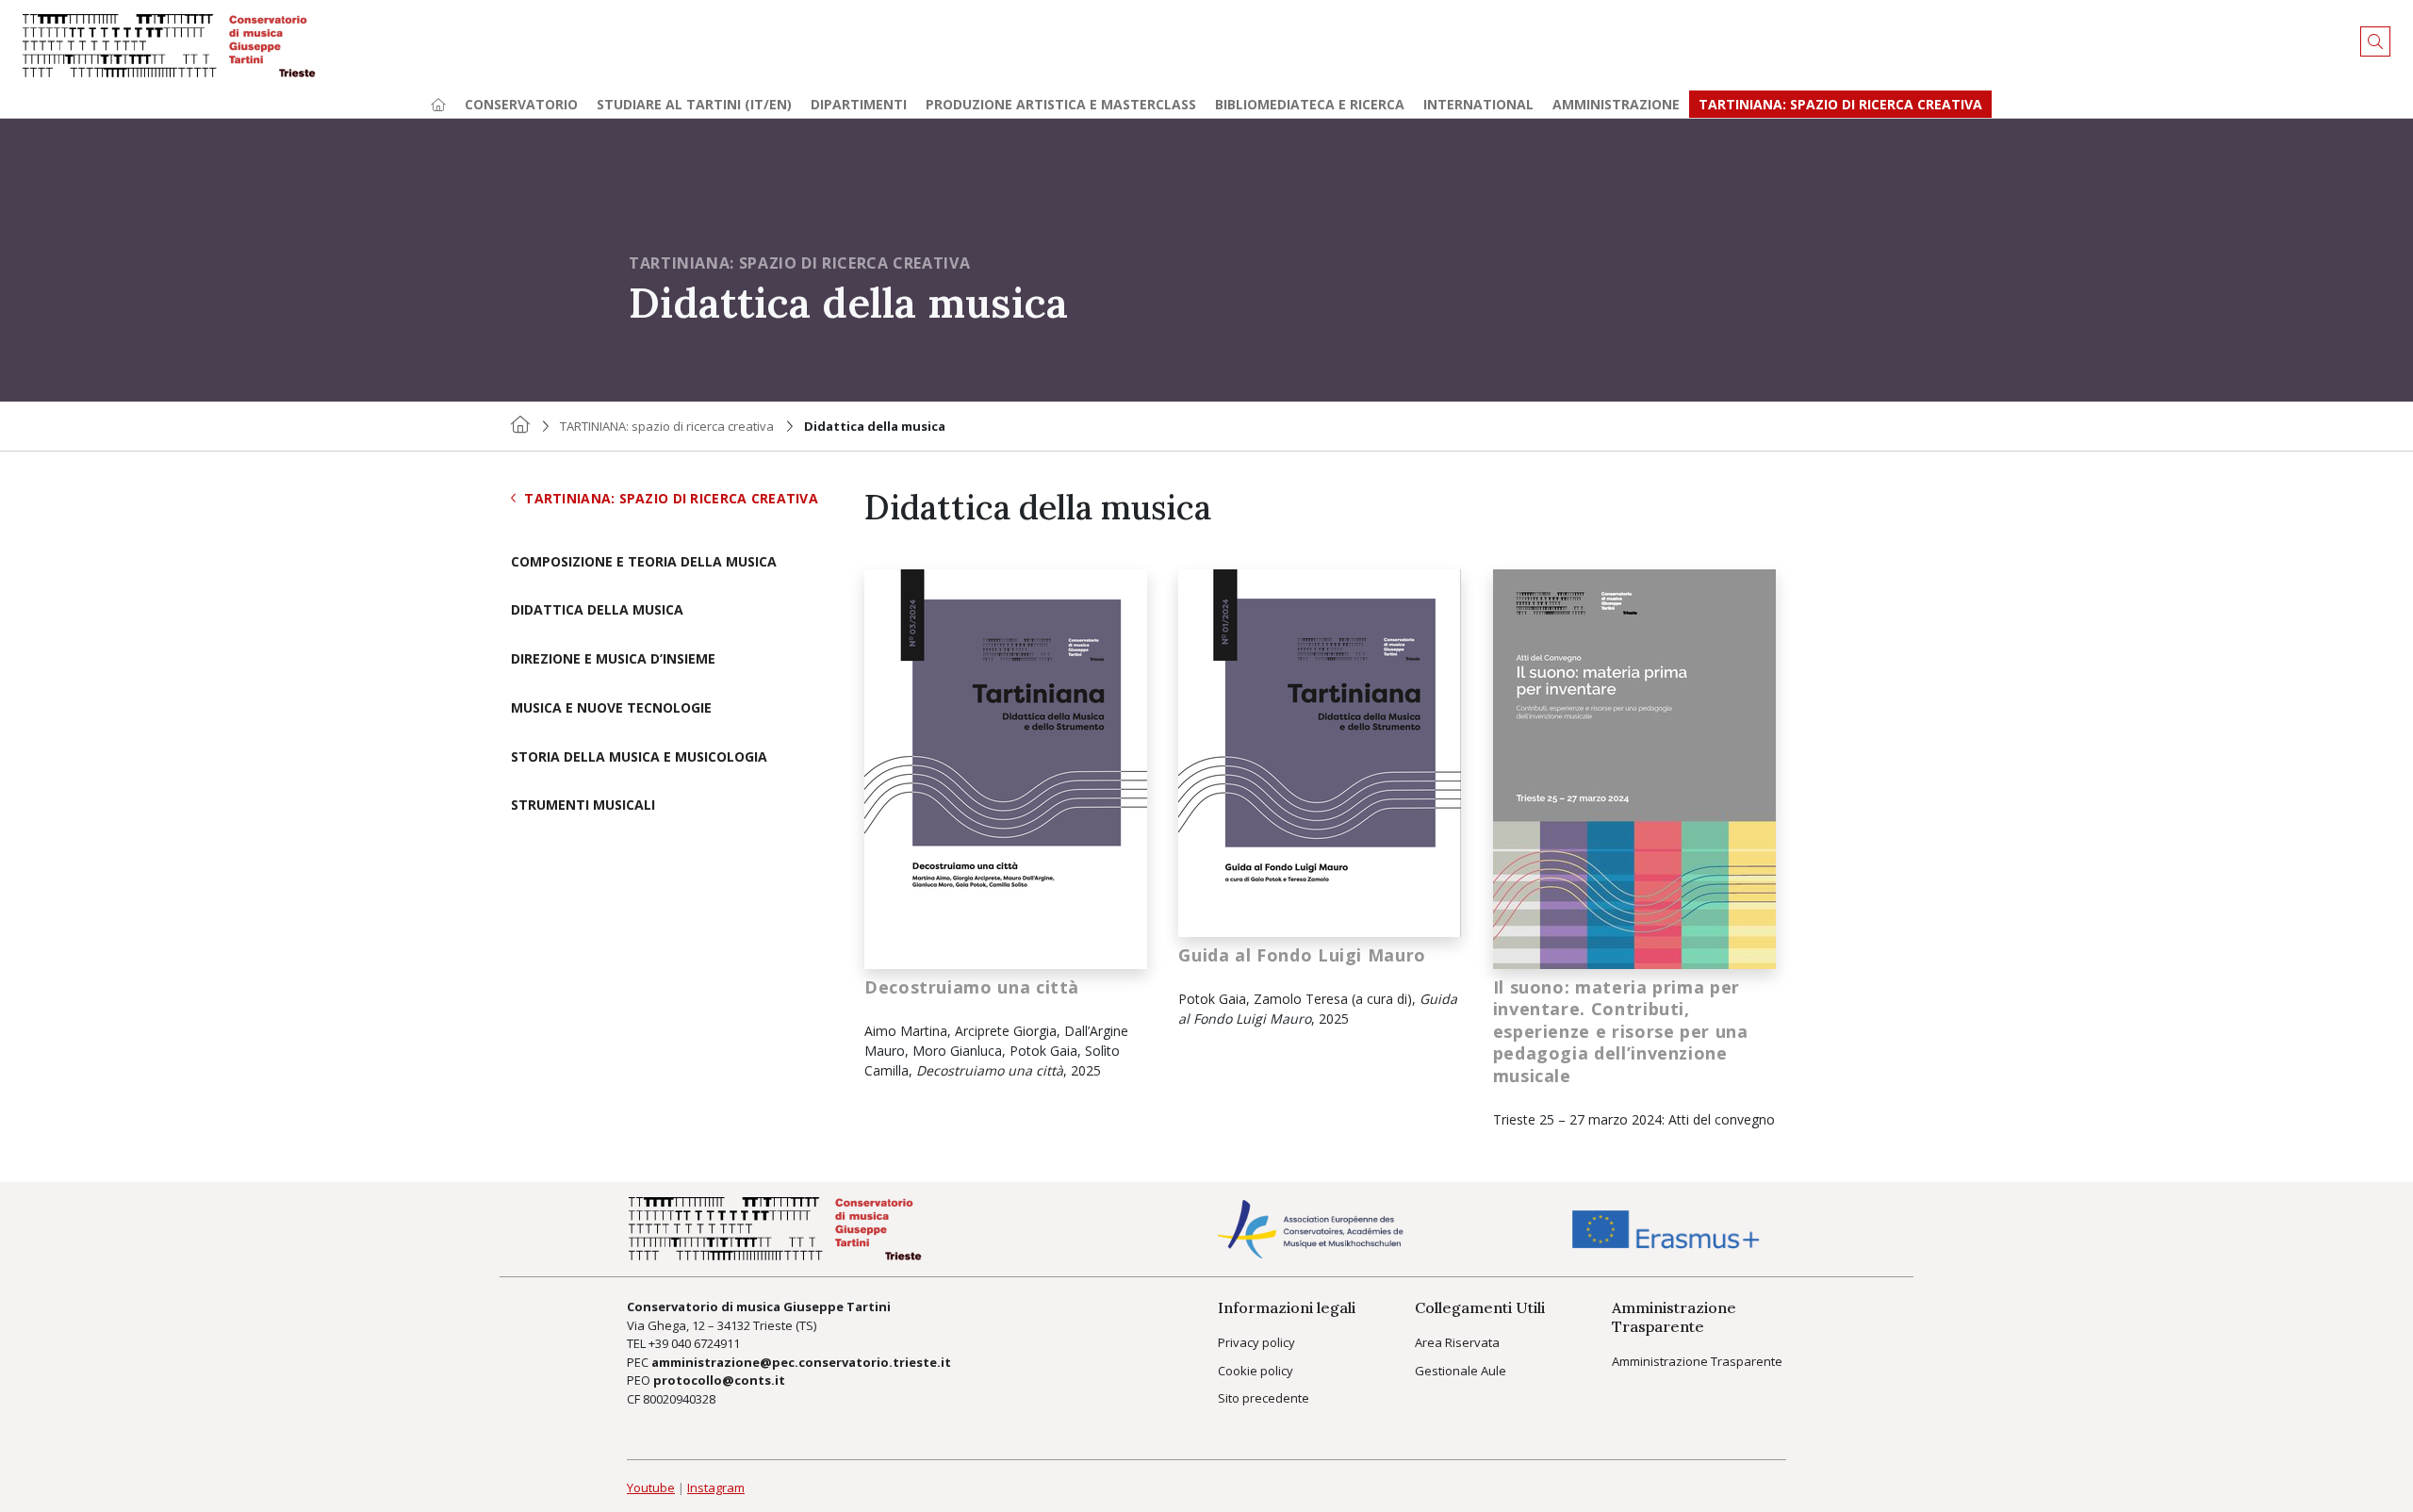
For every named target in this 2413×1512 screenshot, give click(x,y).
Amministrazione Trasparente (1697, 1361)
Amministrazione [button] (1616, 104)
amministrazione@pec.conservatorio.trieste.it (801, 1362)
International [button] (1478, 104)
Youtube (651, 1487)
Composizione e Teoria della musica (644, 562)
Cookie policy (1256, 1371)
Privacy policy (1256, 1342)
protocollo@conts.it (719, 1380)
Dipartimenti (859, 104)
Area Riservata (1457, 1342)
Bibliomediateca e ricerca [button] (1310, 104)
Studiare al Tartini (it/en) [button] (694, 104)
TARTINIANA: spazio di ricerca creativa (1840, 104)
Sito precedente (1264, 1398)
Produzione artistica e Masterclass (1061, 104)
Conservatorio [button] (521, 104)
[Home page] (438, 104)
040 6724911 (706, 1343)
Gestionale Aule (1461, 1371)
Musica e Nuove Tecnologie (611, 708)
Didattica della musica (597, 610)
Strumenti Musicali (583, 805)
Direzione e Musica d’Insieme (613, 659)
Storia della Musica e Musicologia (639, 757)
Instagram (716, 1487)
